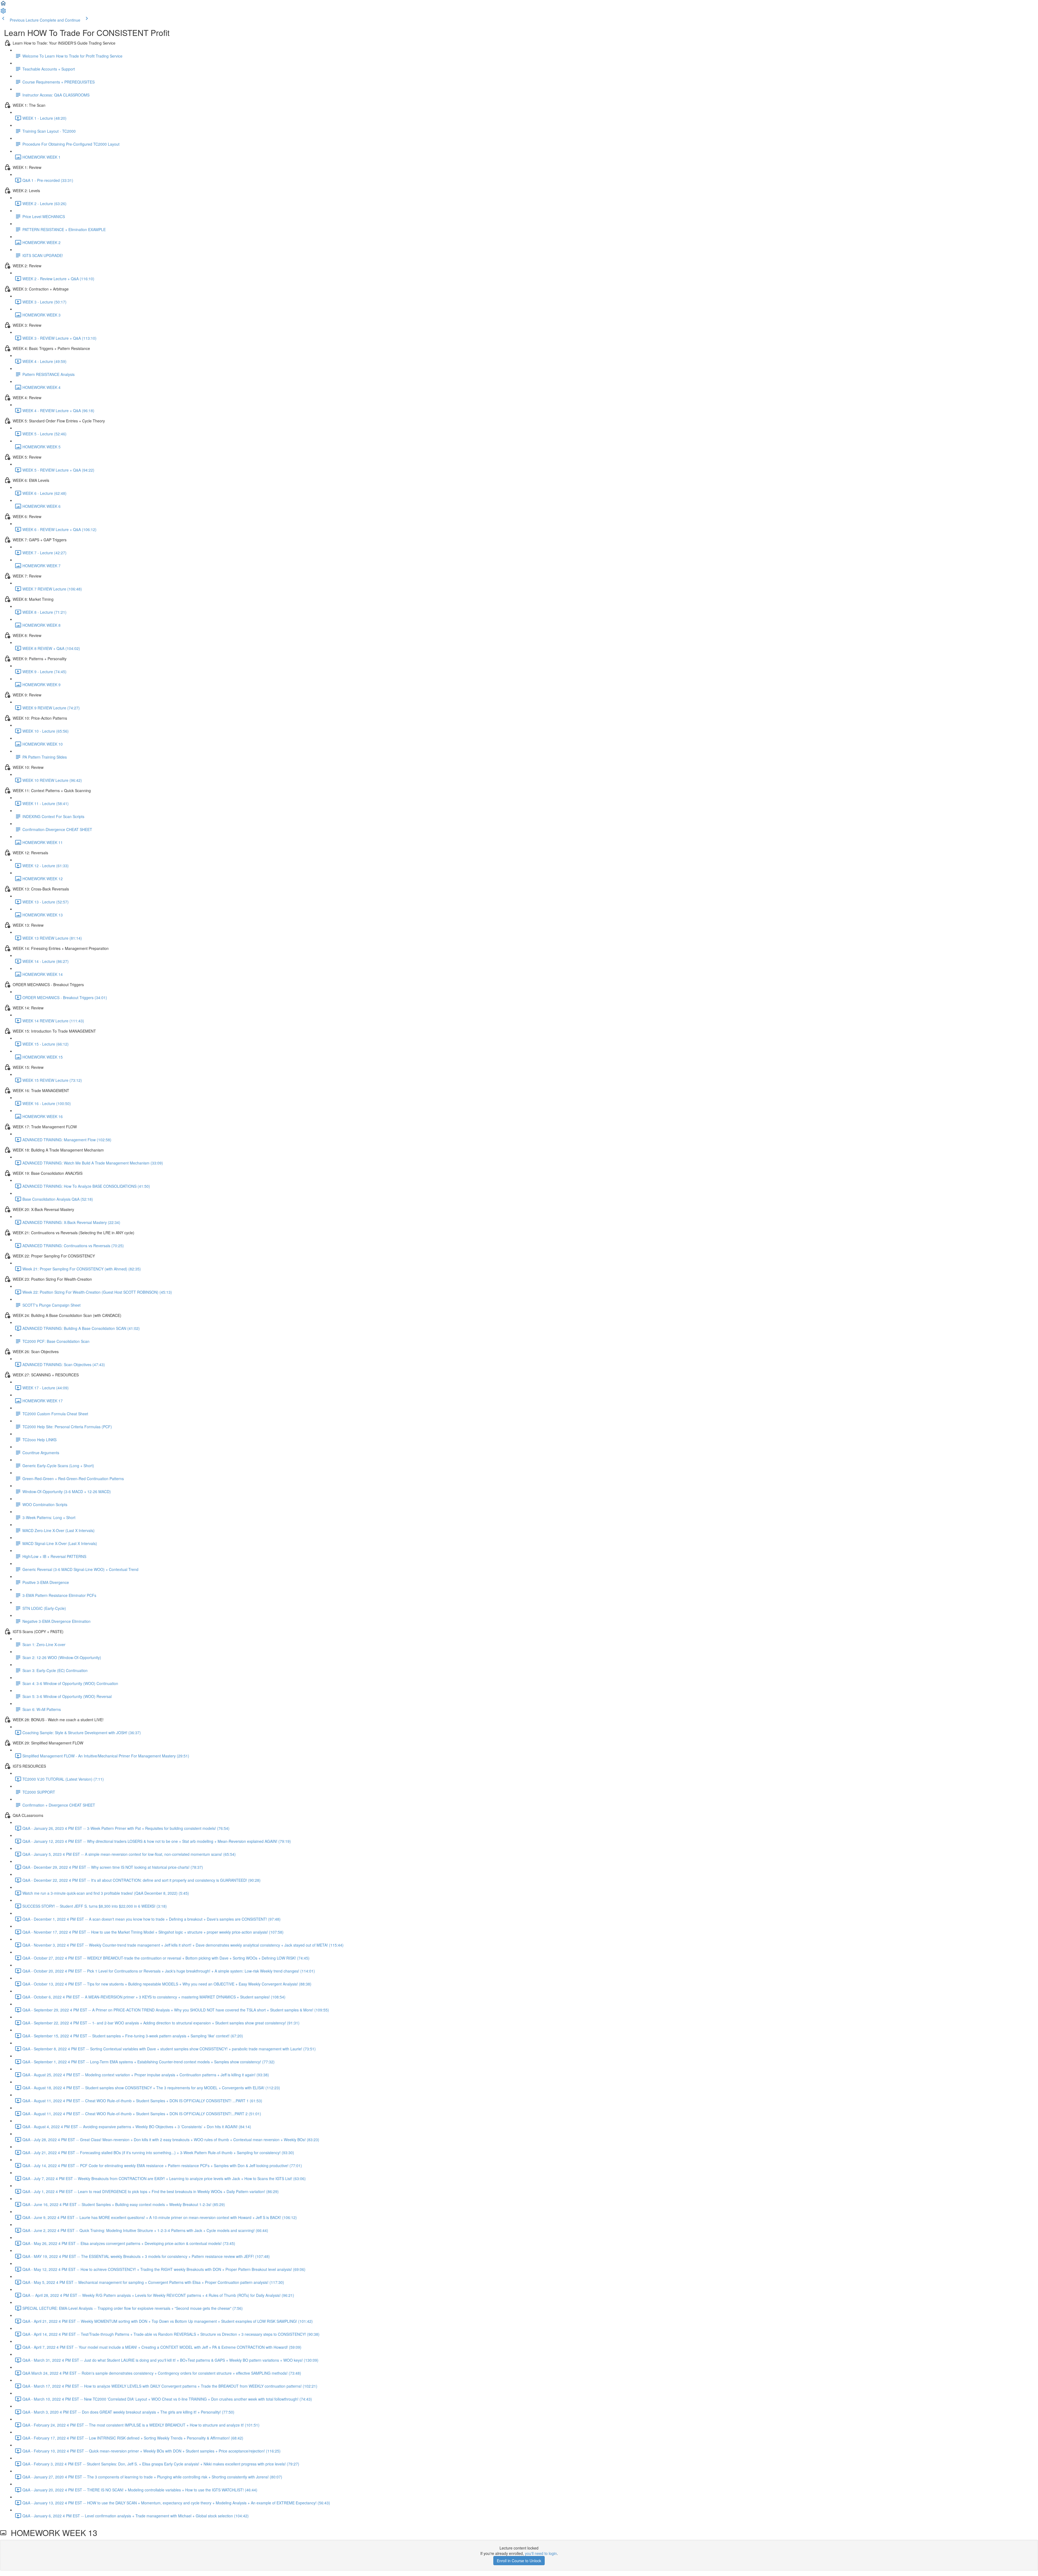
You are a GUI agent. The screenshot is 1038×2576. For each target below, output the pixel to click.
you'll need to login (541, 2553)
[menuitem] (3, 12)
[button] (3, 5)
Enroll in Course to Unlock (519, 2561)
